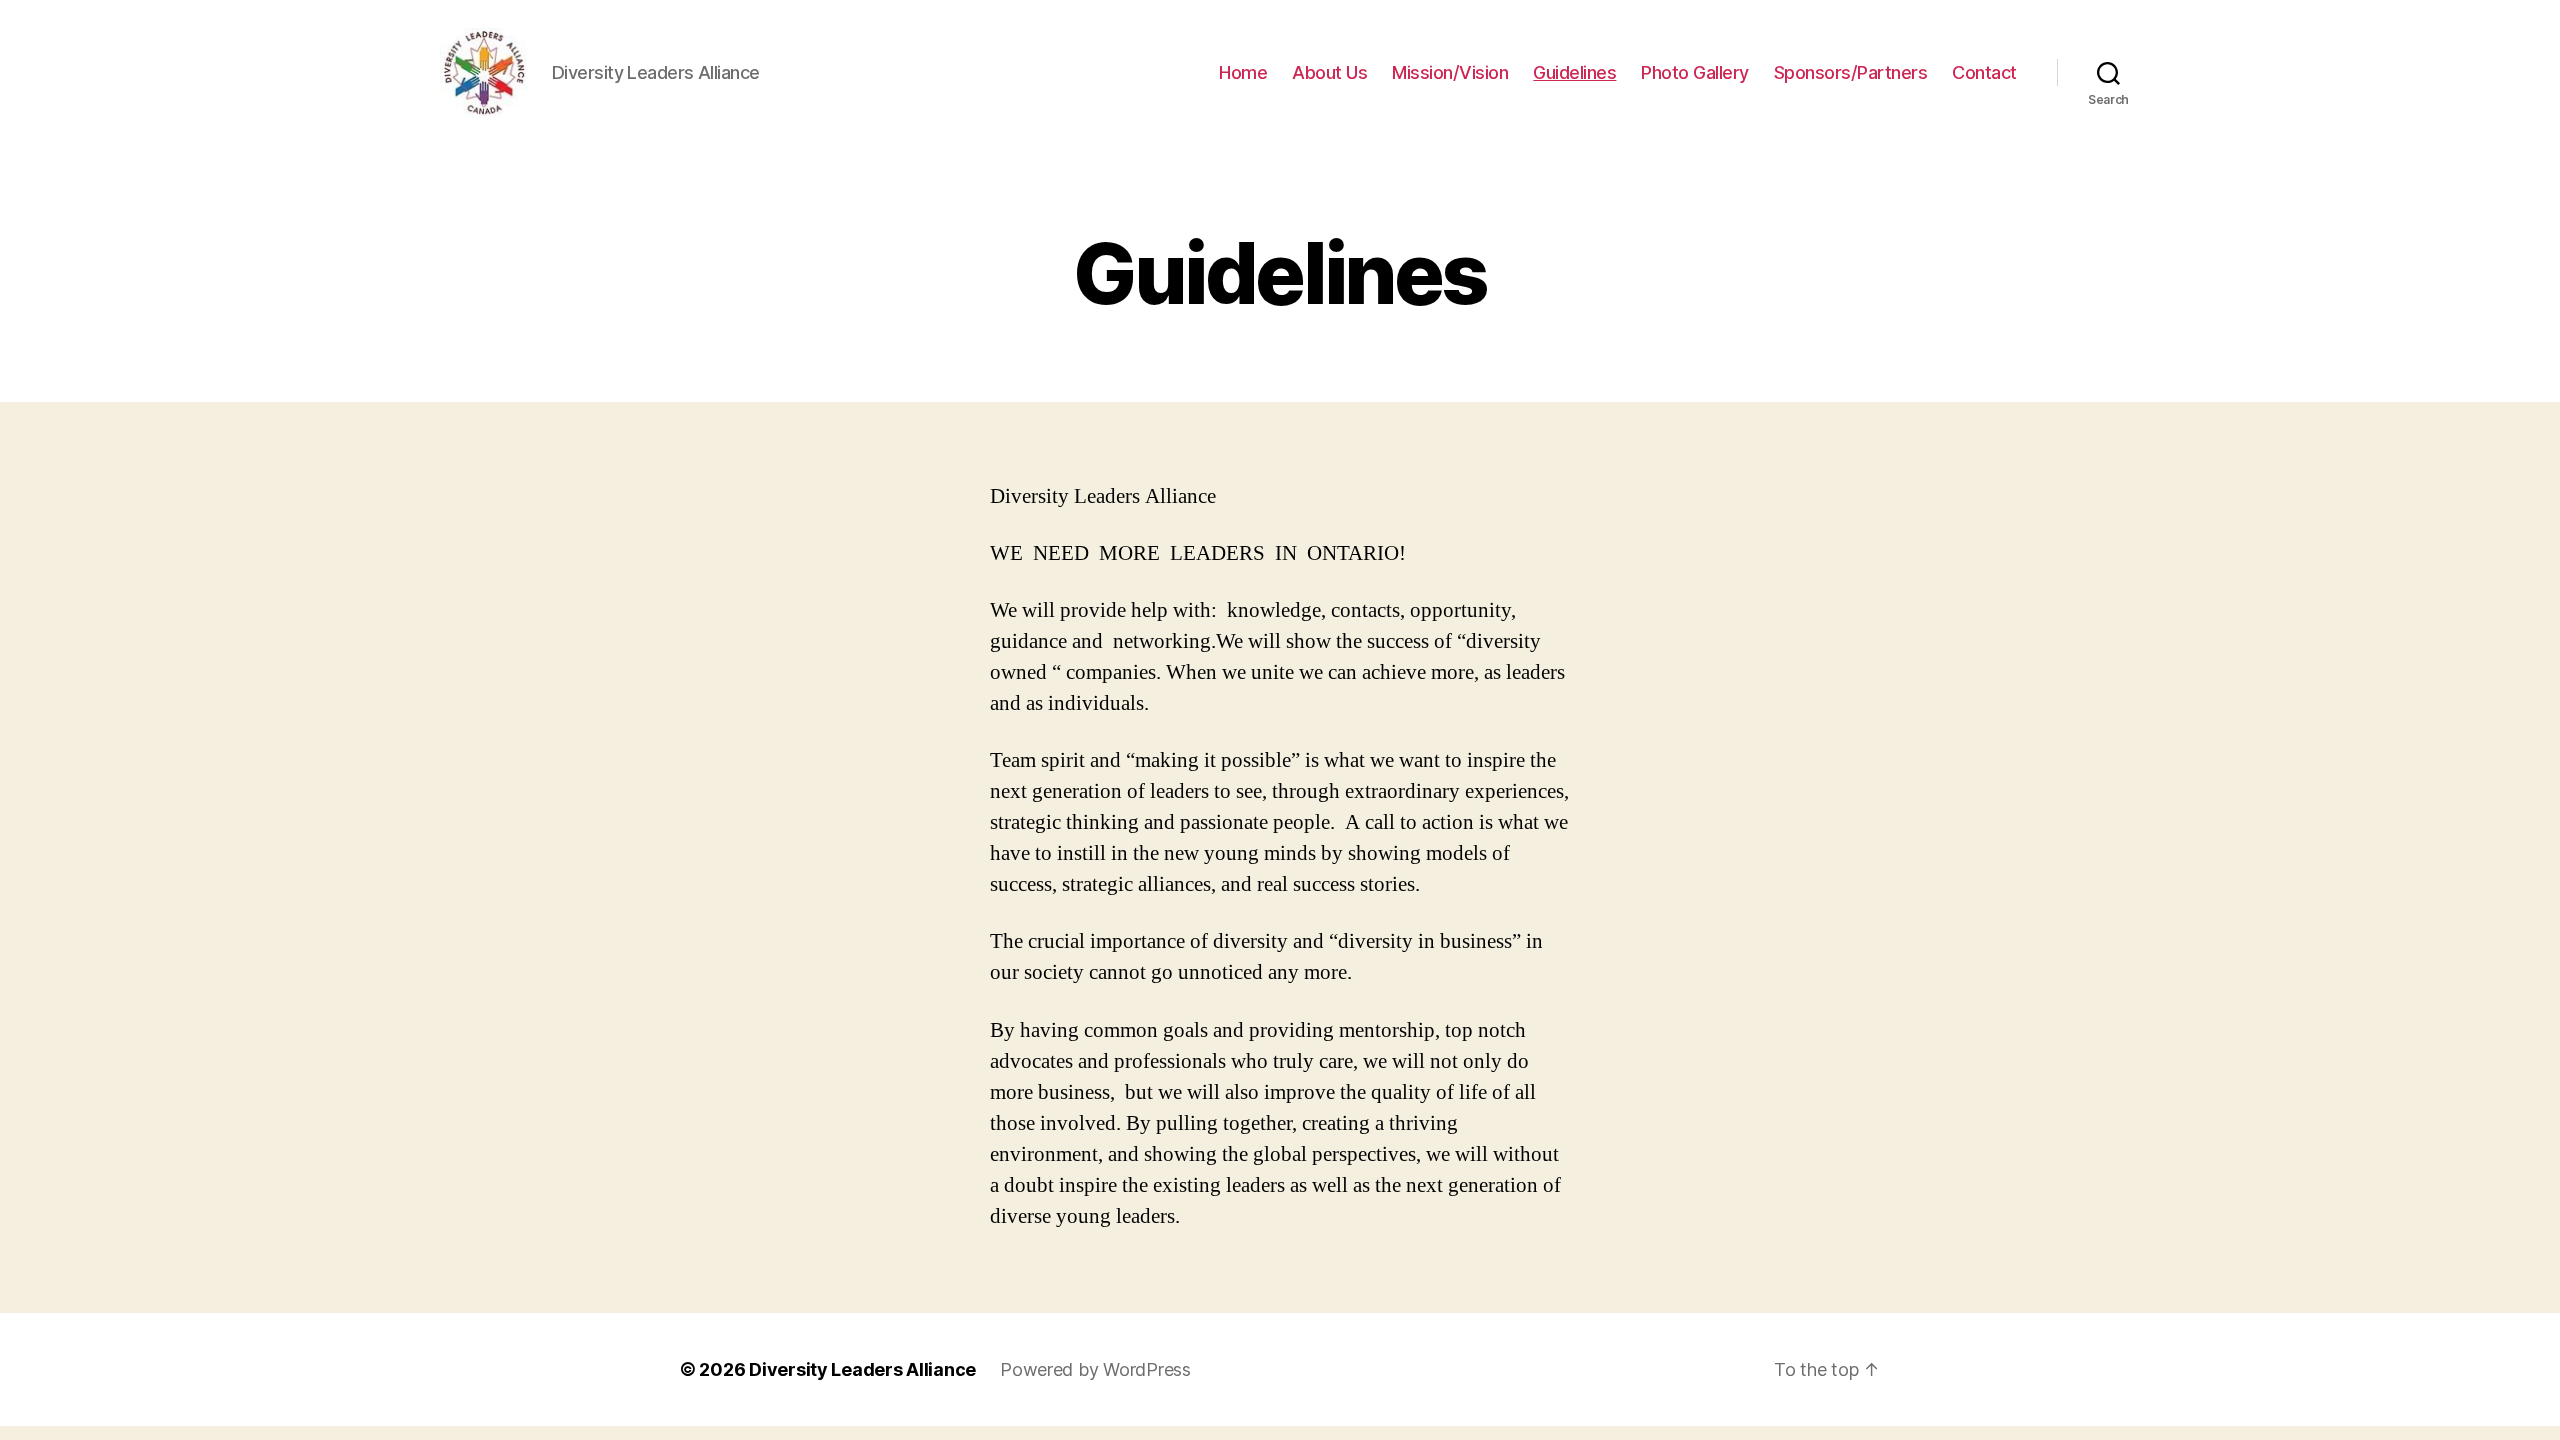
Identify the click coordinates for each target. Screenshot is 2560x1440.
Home (1243, 72)
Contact (1984, 72)
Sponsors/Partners (1851, 72)
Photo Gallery (1695, 72)
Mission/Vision (1450, 72)
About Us (1329, 72)
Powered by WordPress (1095, 1369)
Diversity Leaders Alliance (862, 1369)
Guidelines (1574, 72)
